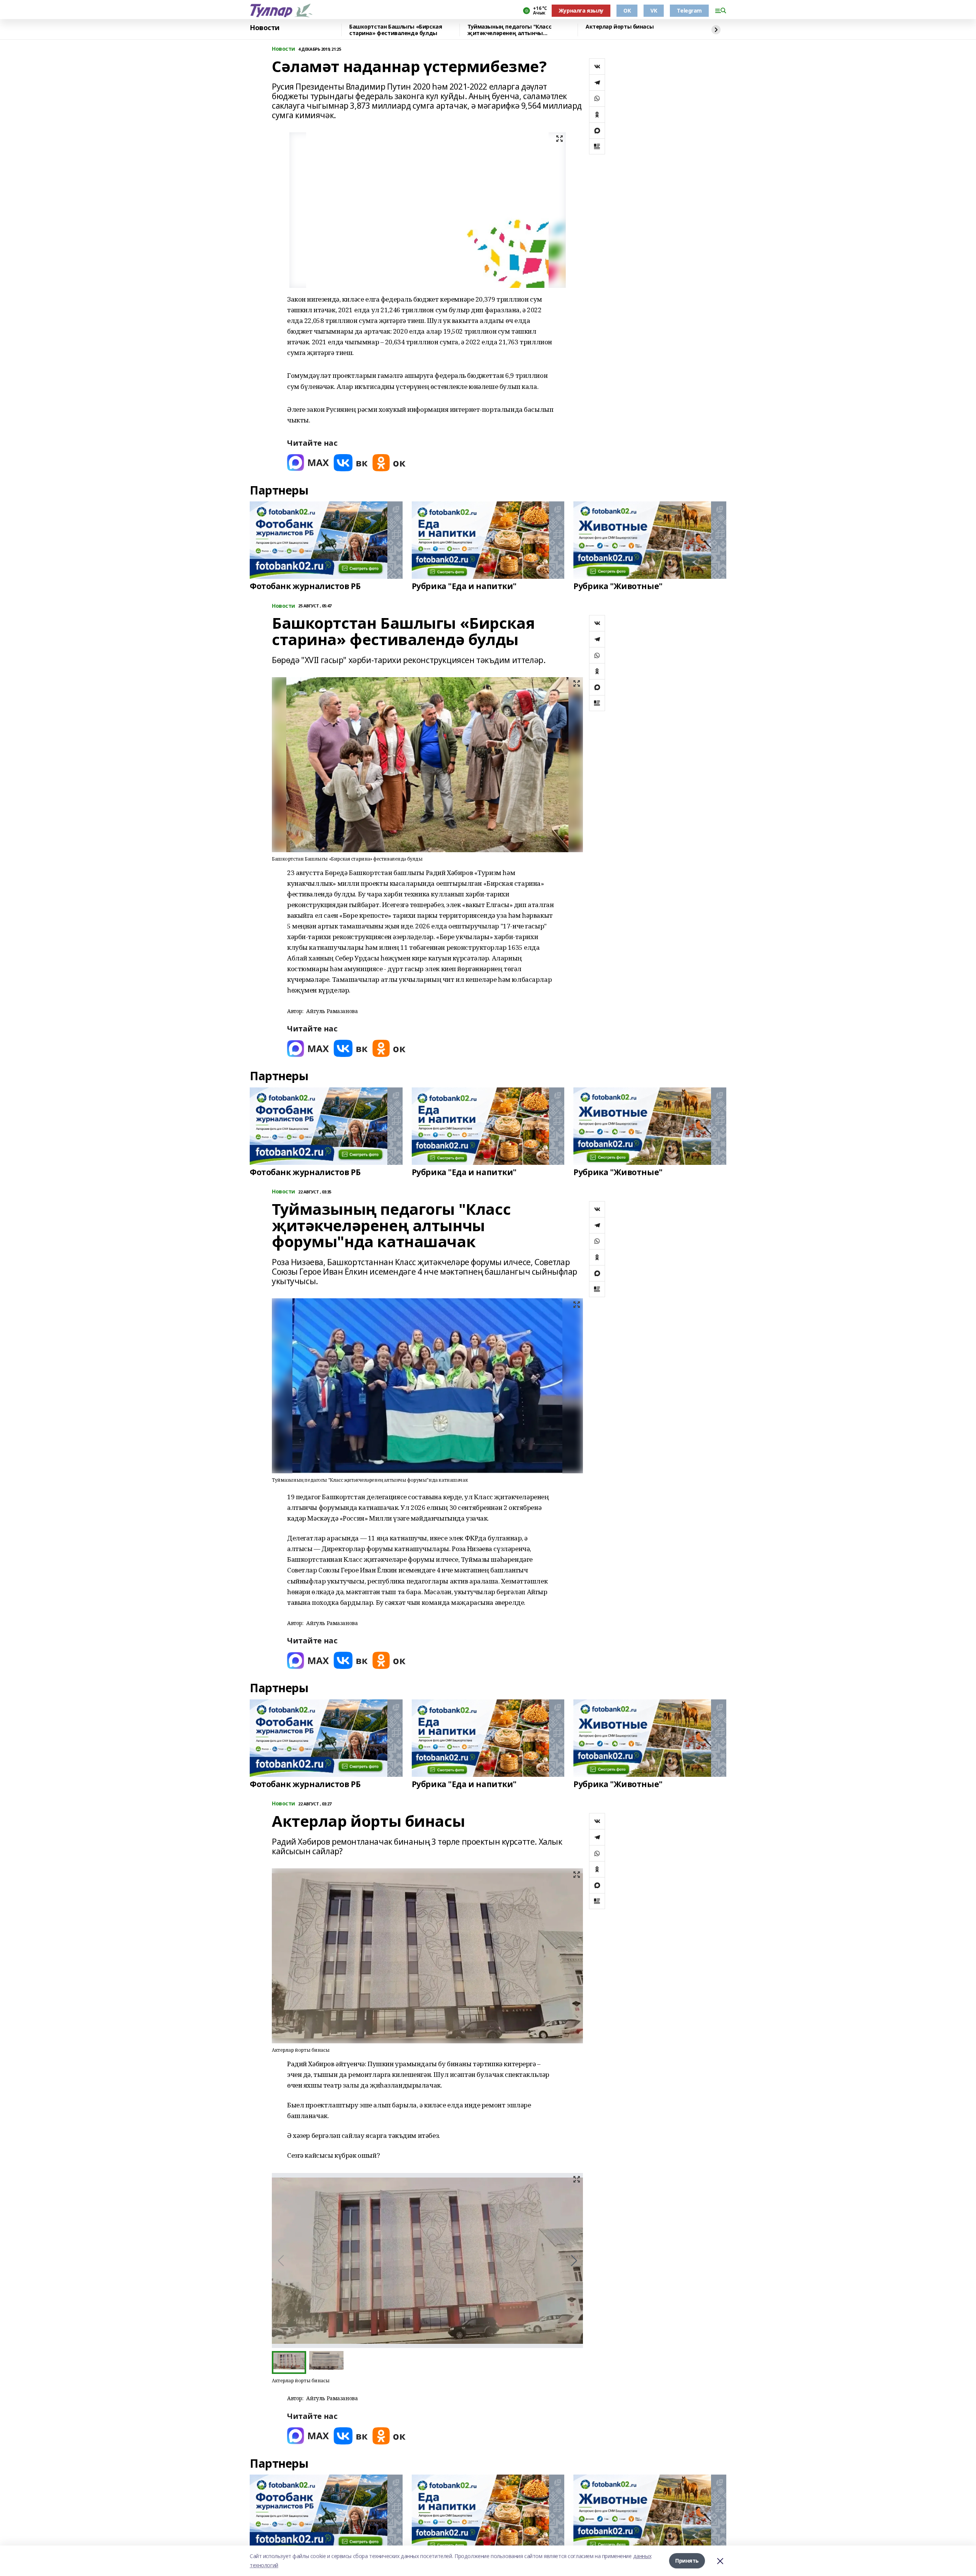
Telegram (689, 10)
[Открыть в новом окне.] (308, 463)
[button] (574, 2261)
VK (654, 10)
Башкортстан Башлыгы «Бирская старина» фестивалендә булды (396, 30)
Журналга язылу (581, 10)
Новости (265, 28)
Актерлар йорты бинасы (620, 27)
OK (627, 10)
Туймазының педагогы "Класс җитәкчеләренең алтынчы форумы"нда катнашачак (509, 30)
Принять (687, 2561)
